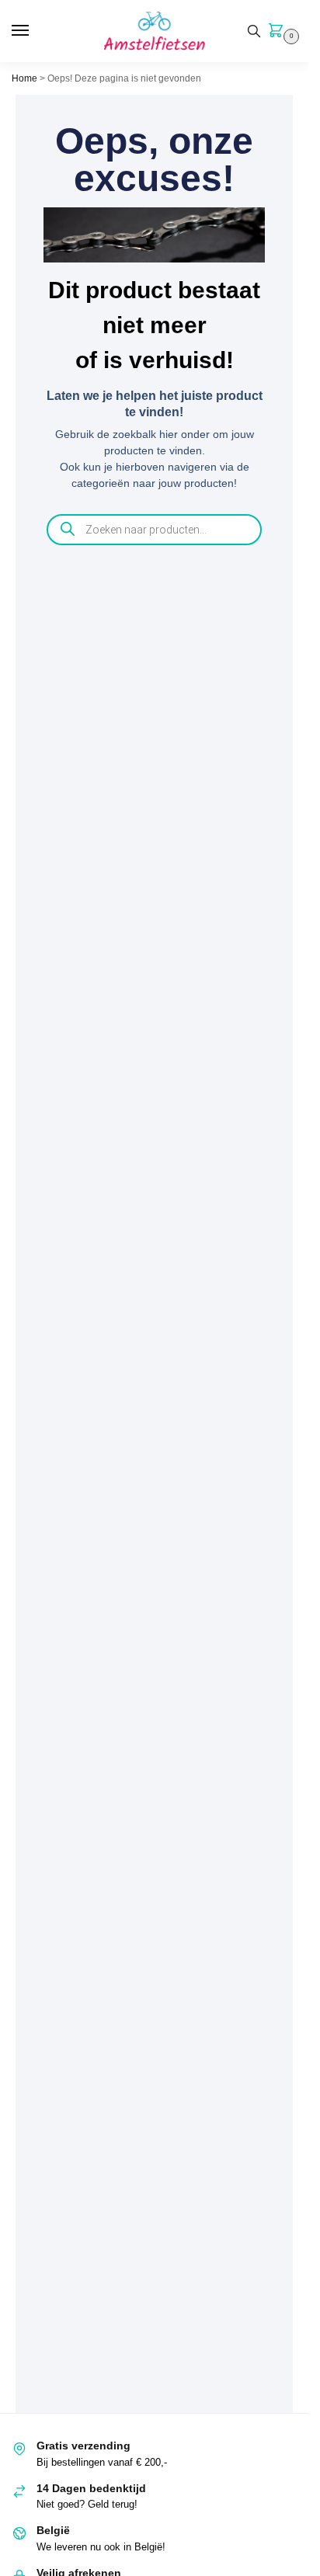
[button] (279, 32)
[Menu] (35, 31)
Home (24, 78)
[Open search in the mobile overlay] (155, 530)
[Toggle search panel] (254, 31)
